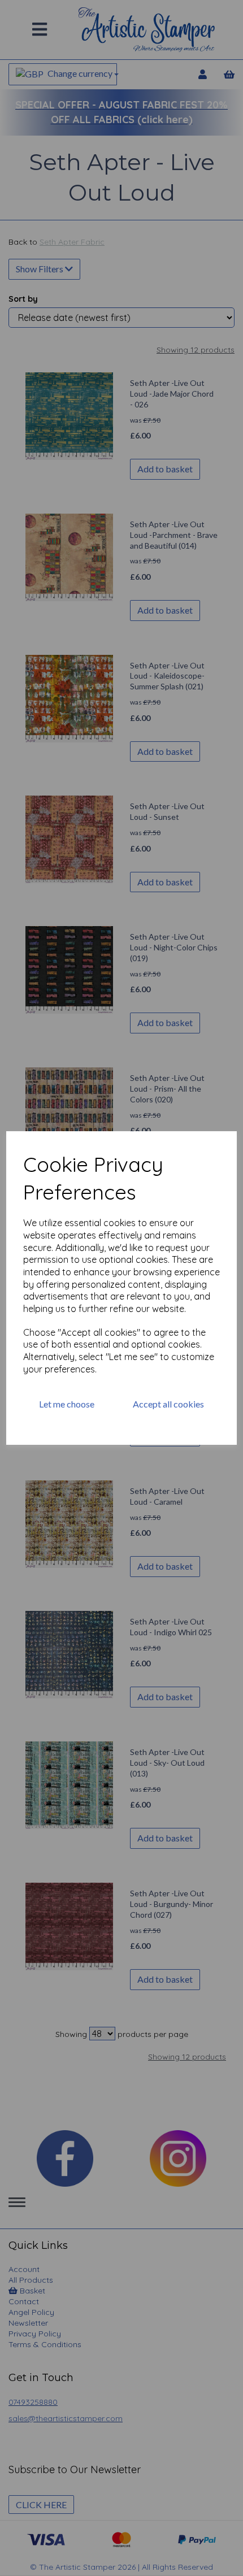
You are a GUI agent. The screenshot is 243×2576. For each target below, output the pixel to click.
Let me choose (67, 1404)
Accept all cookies (168, 1404)
